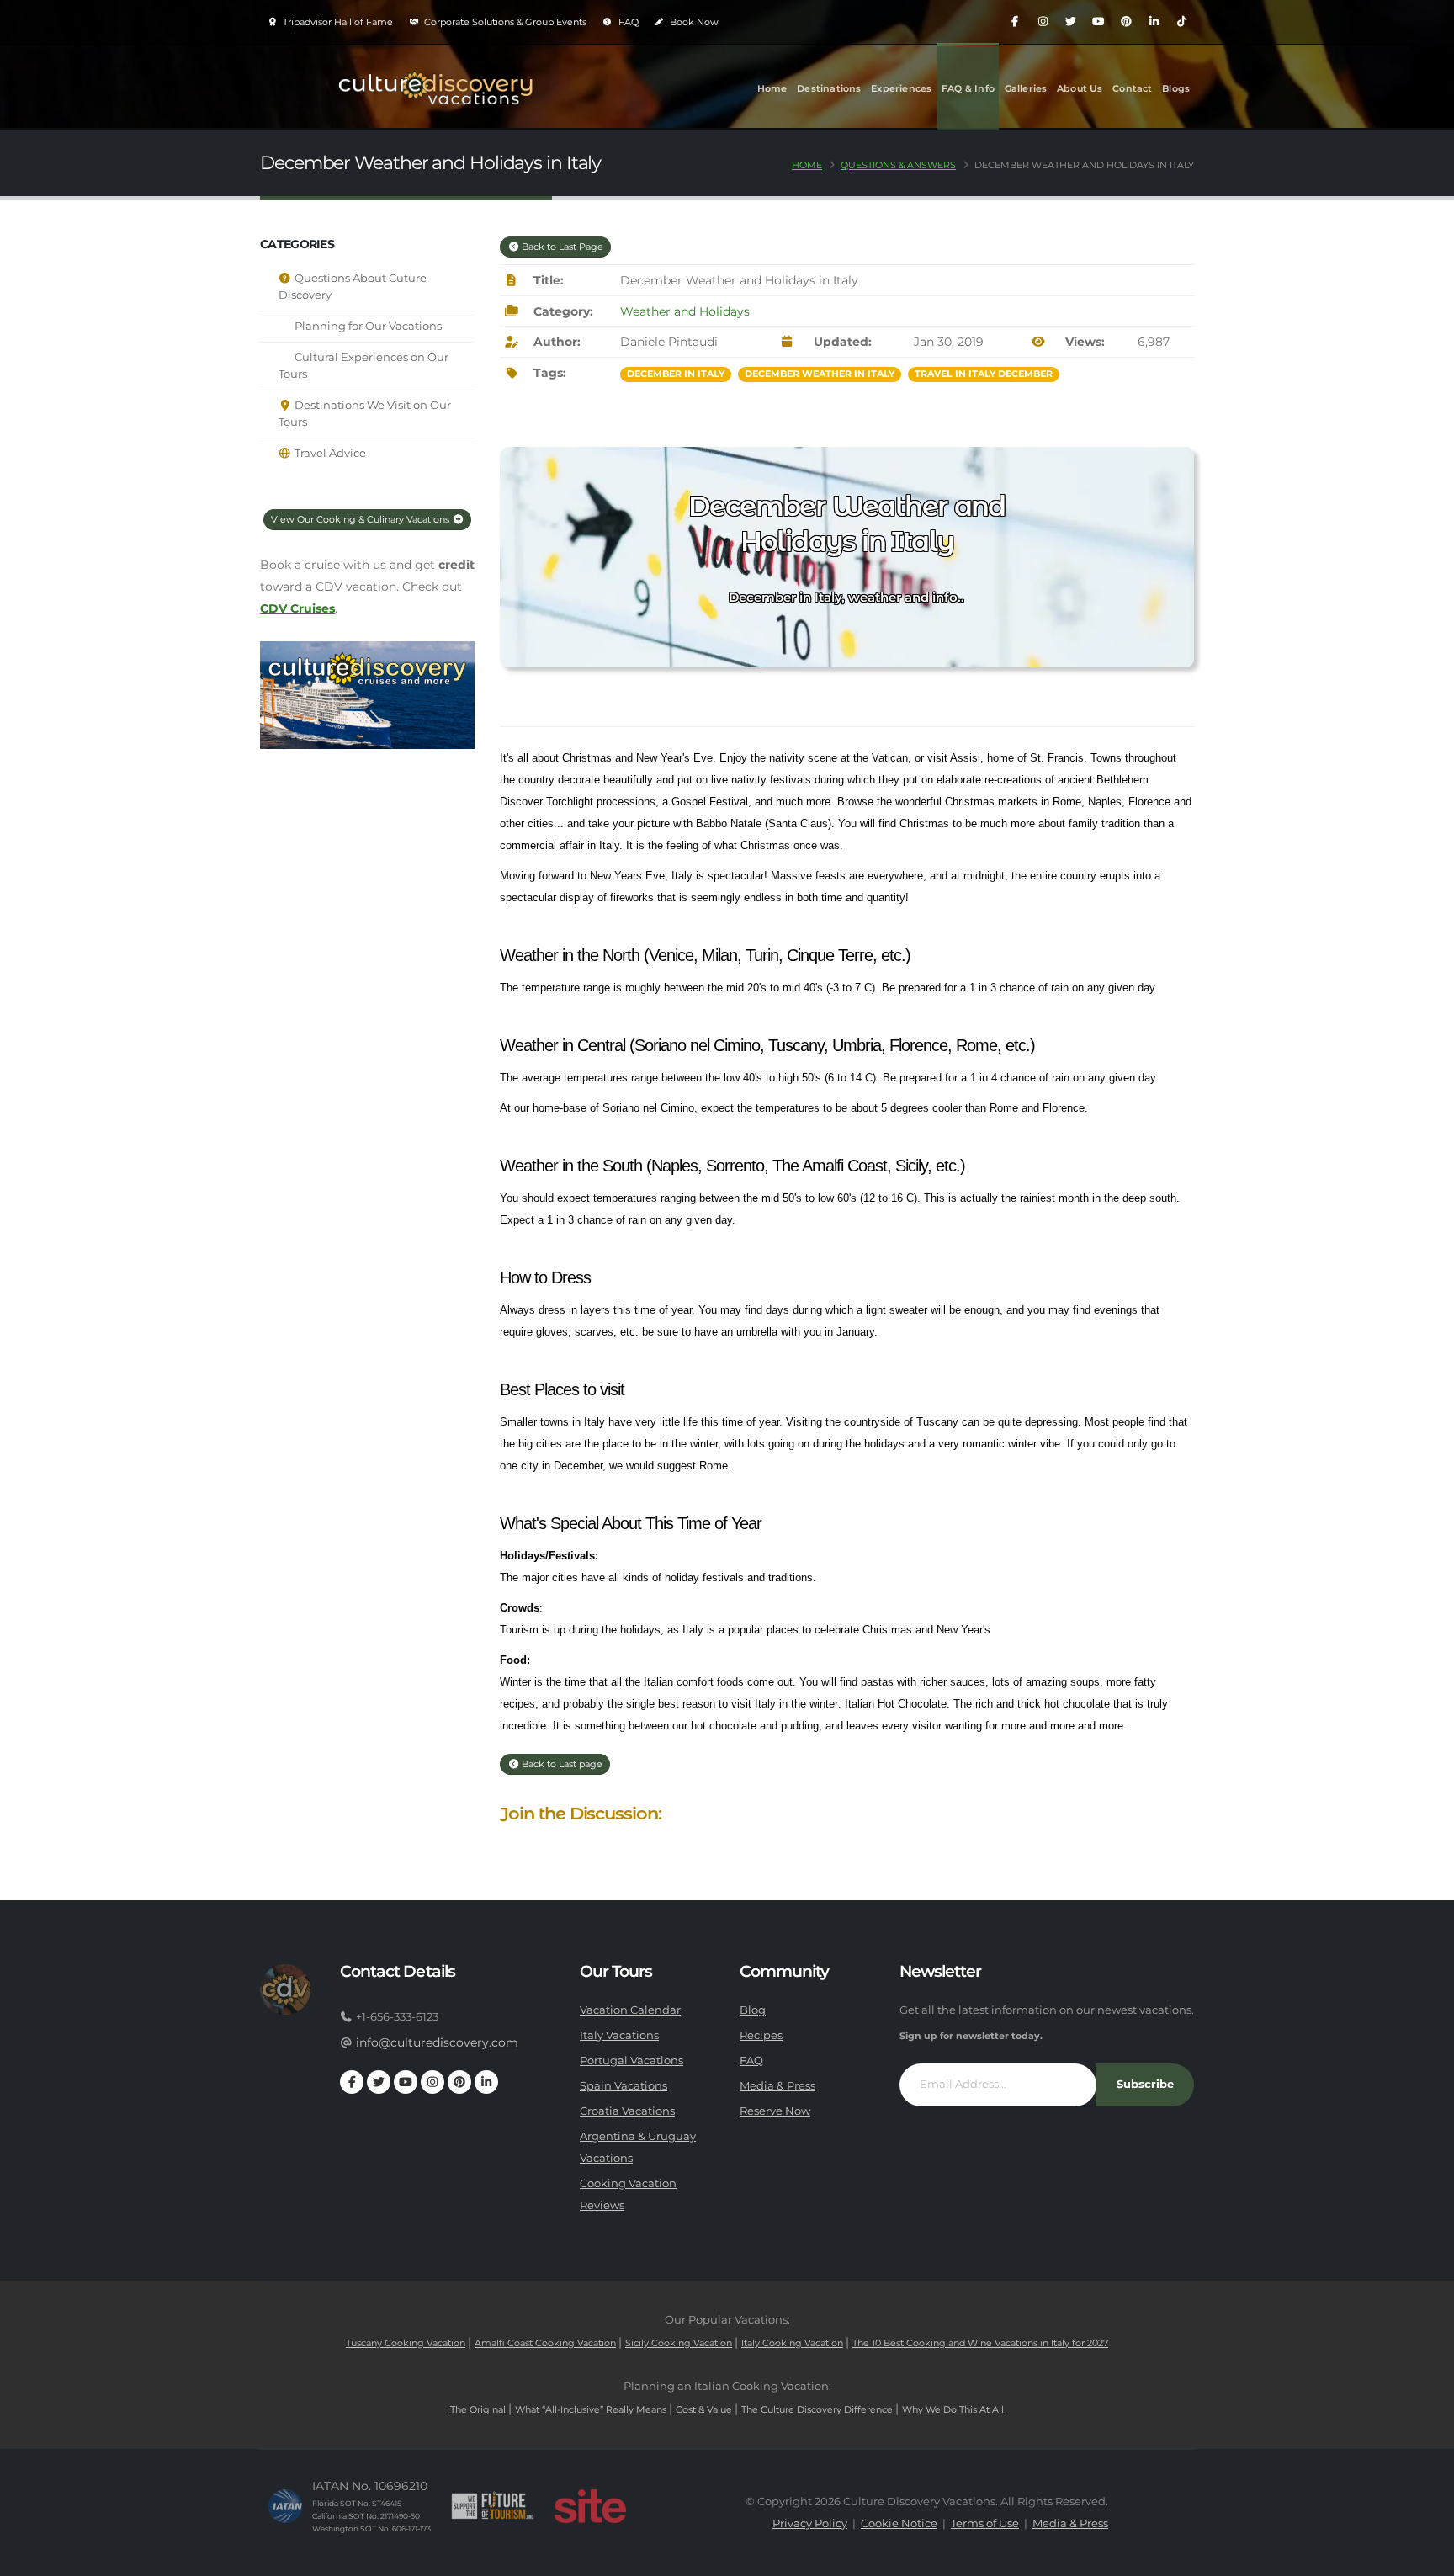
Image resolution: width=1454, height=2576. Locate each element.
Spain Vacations (624, 2086)
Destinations (829, 88)
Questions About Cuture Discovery (353, 287)
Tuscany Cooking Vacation (406, 2343)
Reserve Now (775, 2111)
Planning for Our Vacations (367, 326)
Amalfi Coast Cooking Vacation (545, 2343)
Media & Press (777, 2086)
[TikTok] (1181, 22)
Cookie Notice (899, 2523)
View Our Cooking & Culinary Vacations (361, 519)
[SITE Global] (590, 2506)
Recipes (761, 2035)
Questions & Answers (898, 165)
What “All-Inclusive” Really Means (591, 2409)
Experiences (901, 88)
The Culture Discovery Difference (817, 2409)
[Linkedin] (1154, 22)
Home (772, 88)
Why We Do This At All (953, 2409)
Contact (1132, 88)
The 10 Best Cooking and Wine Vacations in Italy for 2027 (980, 2343)
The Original (478, 2409)
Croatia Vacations (627, 2111)
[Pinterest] (1126, 22)
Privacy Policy (810, 2523)
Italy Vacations (619, 2035)
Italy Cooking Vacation (792, 2343)
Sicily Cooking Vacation (679, 2343)
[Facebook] (1015, 22)
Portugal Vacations (631, 2061)
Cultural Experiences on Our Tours (363, 366)
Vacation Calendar (630, 2010)
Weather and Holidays (685, 311)
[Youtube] (1098, 22)
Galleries (1026, 88)
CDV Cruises (297, 608)
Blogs (1176, 88)
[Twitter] (1070, 22)
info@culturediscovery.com (437, 2042)
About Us (1080, 88)
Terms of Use (985, 2523)
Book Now (693, 22)
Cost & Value (704, 2409)
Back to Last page (561, 1764)
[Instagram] (1043, 22)
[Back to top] (1425, 2557)
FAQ (627, 22)
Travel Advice (329, 453)
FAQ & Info (968, 88)
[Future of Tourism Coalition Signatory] (493, 2506)
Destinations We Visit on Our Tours (365, 414)
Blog (753, 2010)
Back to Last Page (561, 247)
